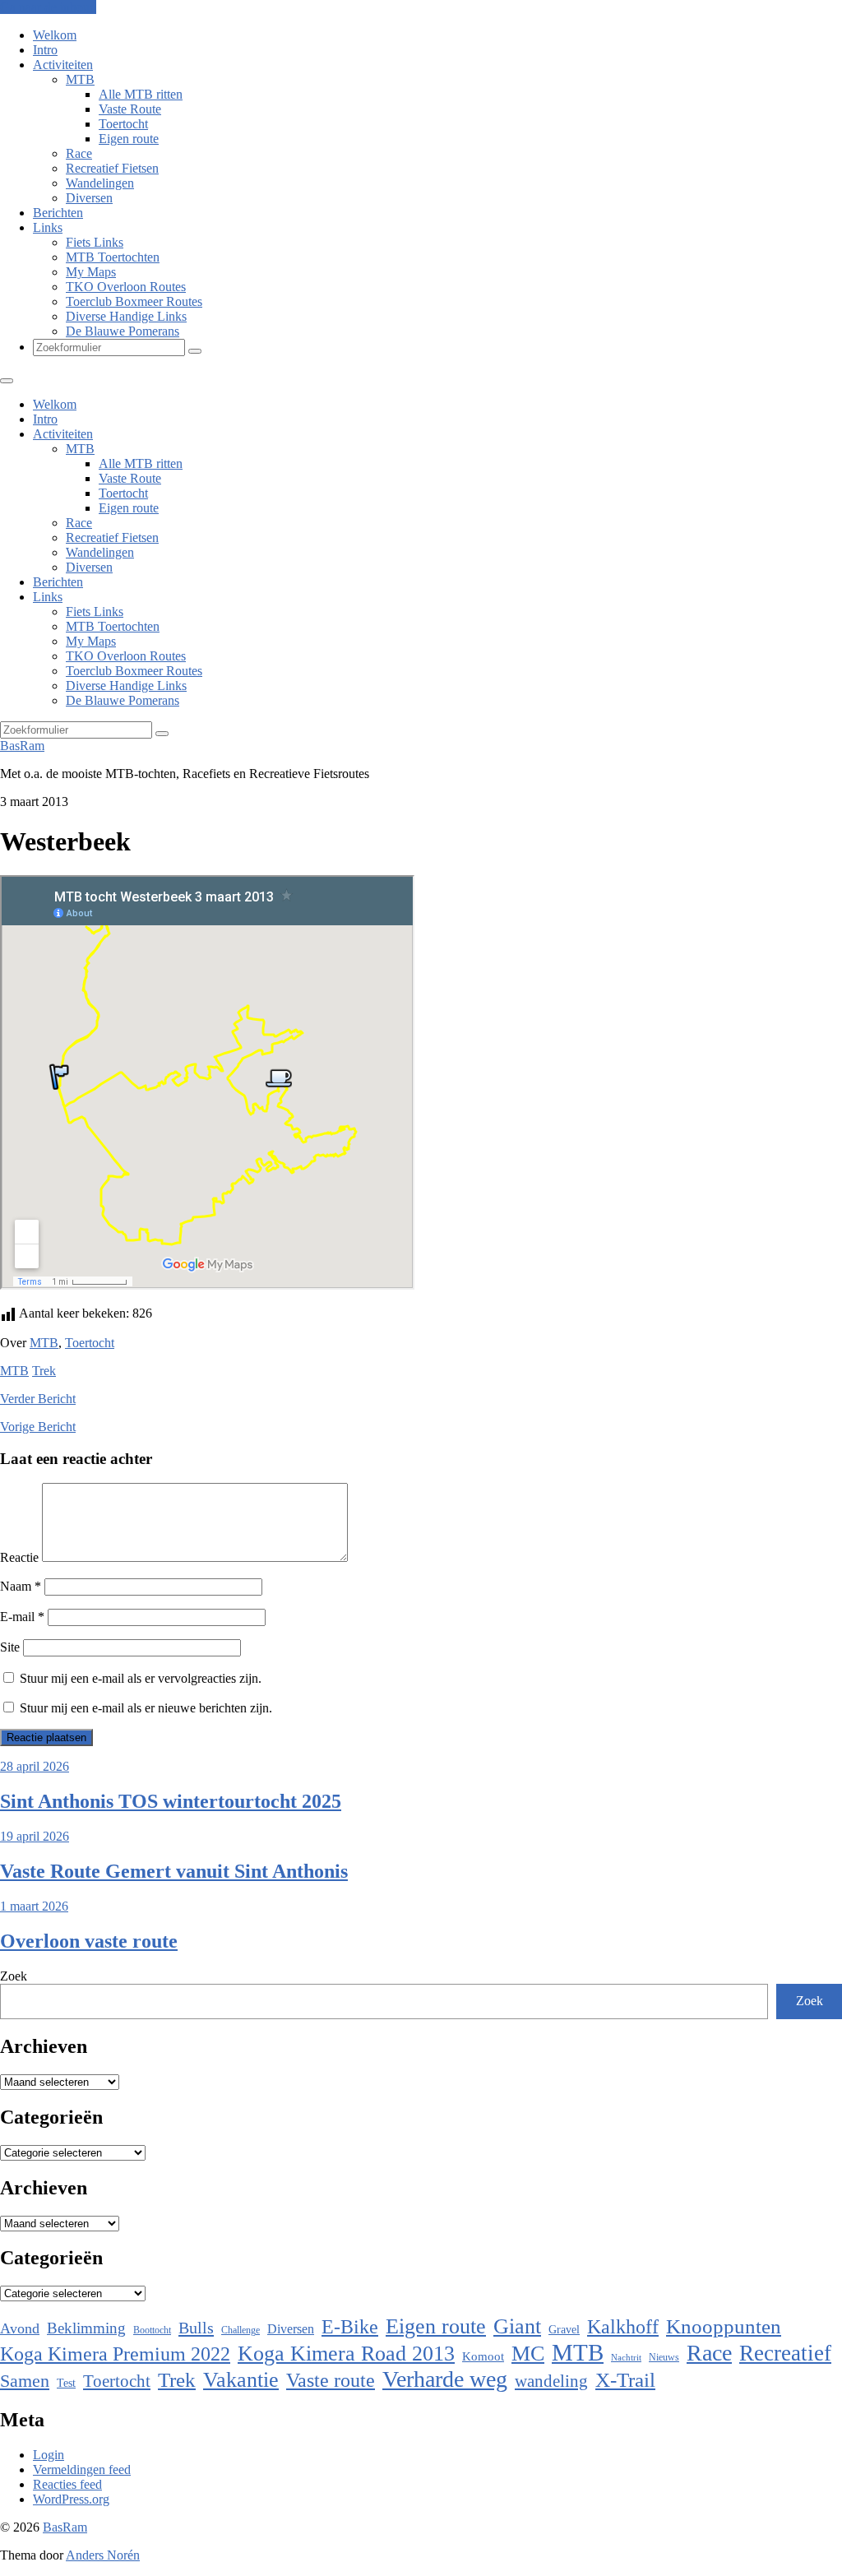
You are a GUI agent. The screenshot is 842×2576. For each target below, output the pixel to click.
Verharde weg (445, 2379)
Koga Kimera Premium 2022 (115, 2354)
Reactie (19, 1557)
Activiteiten (63, 65)
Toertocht (123, 124)
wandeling (551, 2381)
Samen (25, 2381)
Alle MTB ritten (141, 94)
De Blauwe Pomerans (123, 331)
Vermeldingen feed (82, 2469)
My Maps (91, 272)
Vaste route (331, 2380)
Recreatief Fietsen (112, 168)
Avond (20, 2328)
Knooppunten (724, 2326)
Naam (21, 1586)
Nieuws (664, 2357)
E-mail (22, 1617)
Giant (517, 2326)
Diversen (89, 198)
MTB (80, 79)
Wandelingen (100, 183)
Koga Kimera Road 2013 (346, 2354)
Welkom (55, 35)
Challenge (241, 2330)
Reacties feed (67, 2484)
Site (10, 1647)
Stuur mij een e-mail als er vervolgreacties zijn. (141, 1678)
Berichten (58, 213)
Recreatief (785, 2353)
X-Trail (625, 2379)
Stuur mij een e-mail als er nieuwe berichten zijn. (146, 1708)
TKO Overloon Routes (126, 287)
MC (528, 2354)
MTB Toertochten (113, 257)
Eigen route (129, 139)
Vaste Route (130, 109)
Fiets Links (95, 242)
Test (66, 2383)
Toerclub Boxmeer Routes (134, 301)
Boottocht (152, 2330)
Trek (44, 1371)
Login (49, 2455)
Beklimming (86, 2328)
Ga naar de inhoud (48, 7)
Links (48, 227)
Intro (45, 50)
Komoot (483, 2356)
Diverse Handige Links (126, 316)
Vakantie (241, 2380)
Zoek (14, 1976)
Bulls (196, 2328)
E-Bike (350, 2326)
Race (79, 153)
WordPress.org (71, 2499)
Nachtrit (626, 2358)
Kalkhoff (623, 2326)
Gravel (564, 2330)
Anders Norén (103, 2555)
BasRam (22, 746)
